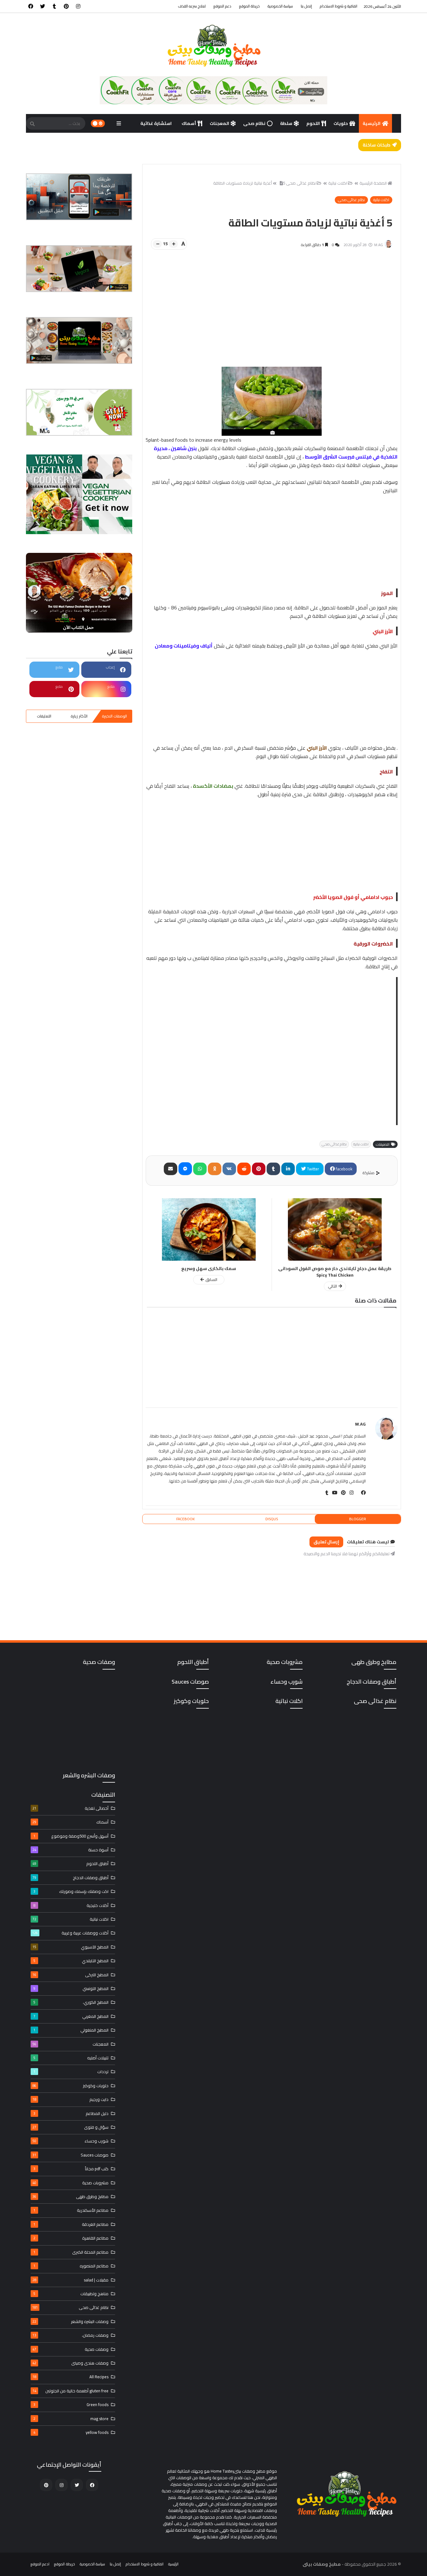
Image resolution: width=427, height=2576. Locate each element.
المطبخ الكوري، (71, 2002)
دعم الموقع (222, 6)
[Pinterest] (259, 1169)
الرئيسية (372, 123)
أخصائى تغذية (70, 1808)
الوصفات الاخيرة (114, 716)
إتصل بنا (306, 6)
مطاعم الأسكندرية (71, 2210)
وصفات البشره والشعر (70, 2321)
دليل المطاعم (71, 2113)
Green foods (71, 2405)
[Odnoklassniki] (215, 1169)
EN (210, 142)
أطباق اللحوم (70, 1864)
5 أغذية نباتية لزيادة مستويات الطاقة (249, 183)
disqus (272, 1519)
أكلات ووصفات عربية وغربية (70, 1933)
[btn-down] (157, 244)
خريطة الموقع (249, 6)
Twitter (313, 1169)
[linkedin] (288, 1169)
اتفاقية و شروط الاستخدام (339, 6)
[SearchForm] (32, 124)
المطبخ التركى (70, 1975)
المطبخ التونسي (71, 1988)
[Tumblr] (273, 1169)
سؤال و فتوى (70, 2127)
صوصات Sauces (70, 2155)
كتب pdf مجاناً (71, 2169)
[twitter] (43, 6)
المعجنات (219, 123)
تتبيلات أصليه (71, 2058)
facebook (344, 1169)
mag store (71, 2419)
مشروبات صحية (70, 2183)
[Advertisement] (268, 317)
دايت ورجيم (70, 2099)
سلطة (286, 123)
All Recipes (70, 2377)
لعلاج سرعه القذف (192, 6)
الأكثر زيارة (79, 716)
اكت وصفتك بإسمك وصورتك (71, 1891)
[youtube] (333, 1493)
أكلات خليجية (71, 1905)
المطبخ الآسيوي (70, 1947)
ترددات (71, 2072)
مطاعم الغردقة (71, 2224)
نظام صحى (254, 123)
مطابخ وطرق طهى (70, 2196)
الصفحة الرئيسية (373, 183)
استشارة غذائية (156, 123)
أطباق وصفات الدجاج (70, 1878)
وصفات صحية (70, 2349)
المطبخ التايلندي (71, 1961)
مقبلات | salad (70, 2280)
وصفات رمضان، (70, 2335)
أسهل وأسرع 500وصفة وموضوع (71, 1836)
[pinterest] (66, 6)
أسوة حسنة (70, 1850)
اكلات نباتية (338, 183)
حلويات (341, 123)
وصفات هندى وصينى (70, 2363)
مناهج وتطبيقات (71, 2294)
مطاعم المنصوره (71, 2266)
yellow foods (71, 2432)
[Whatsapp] (200, 1169)
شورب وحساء (70, 2141)
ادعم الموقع (40, 2564)
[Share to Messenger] (185, 1169)
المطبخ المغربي (71, 2016)
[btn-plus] (173, 244)
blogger (358, 1519)
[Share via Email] (171, 1169)
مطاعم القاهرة (71, 2238)
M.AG (360, 1424)
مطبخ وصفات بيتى (322, 2564)
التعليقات (44, 716)
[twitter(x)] (355, 1493)
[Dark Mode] (98, 123)
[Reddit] (244, 1169)
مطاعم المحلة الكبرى (71, 2252)
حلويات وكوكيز (70, 2086)
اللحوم (313, 123)
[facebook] (31, 6)
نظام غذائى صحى (301, 183)
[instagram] (78, 6)
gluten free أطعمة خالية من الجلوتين (70, 2391)
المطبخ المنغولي (71, 2030)
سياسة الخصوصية (280, 6)
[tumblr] (54, 6)
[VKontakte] (229, 1169)
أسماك (189, 123)
